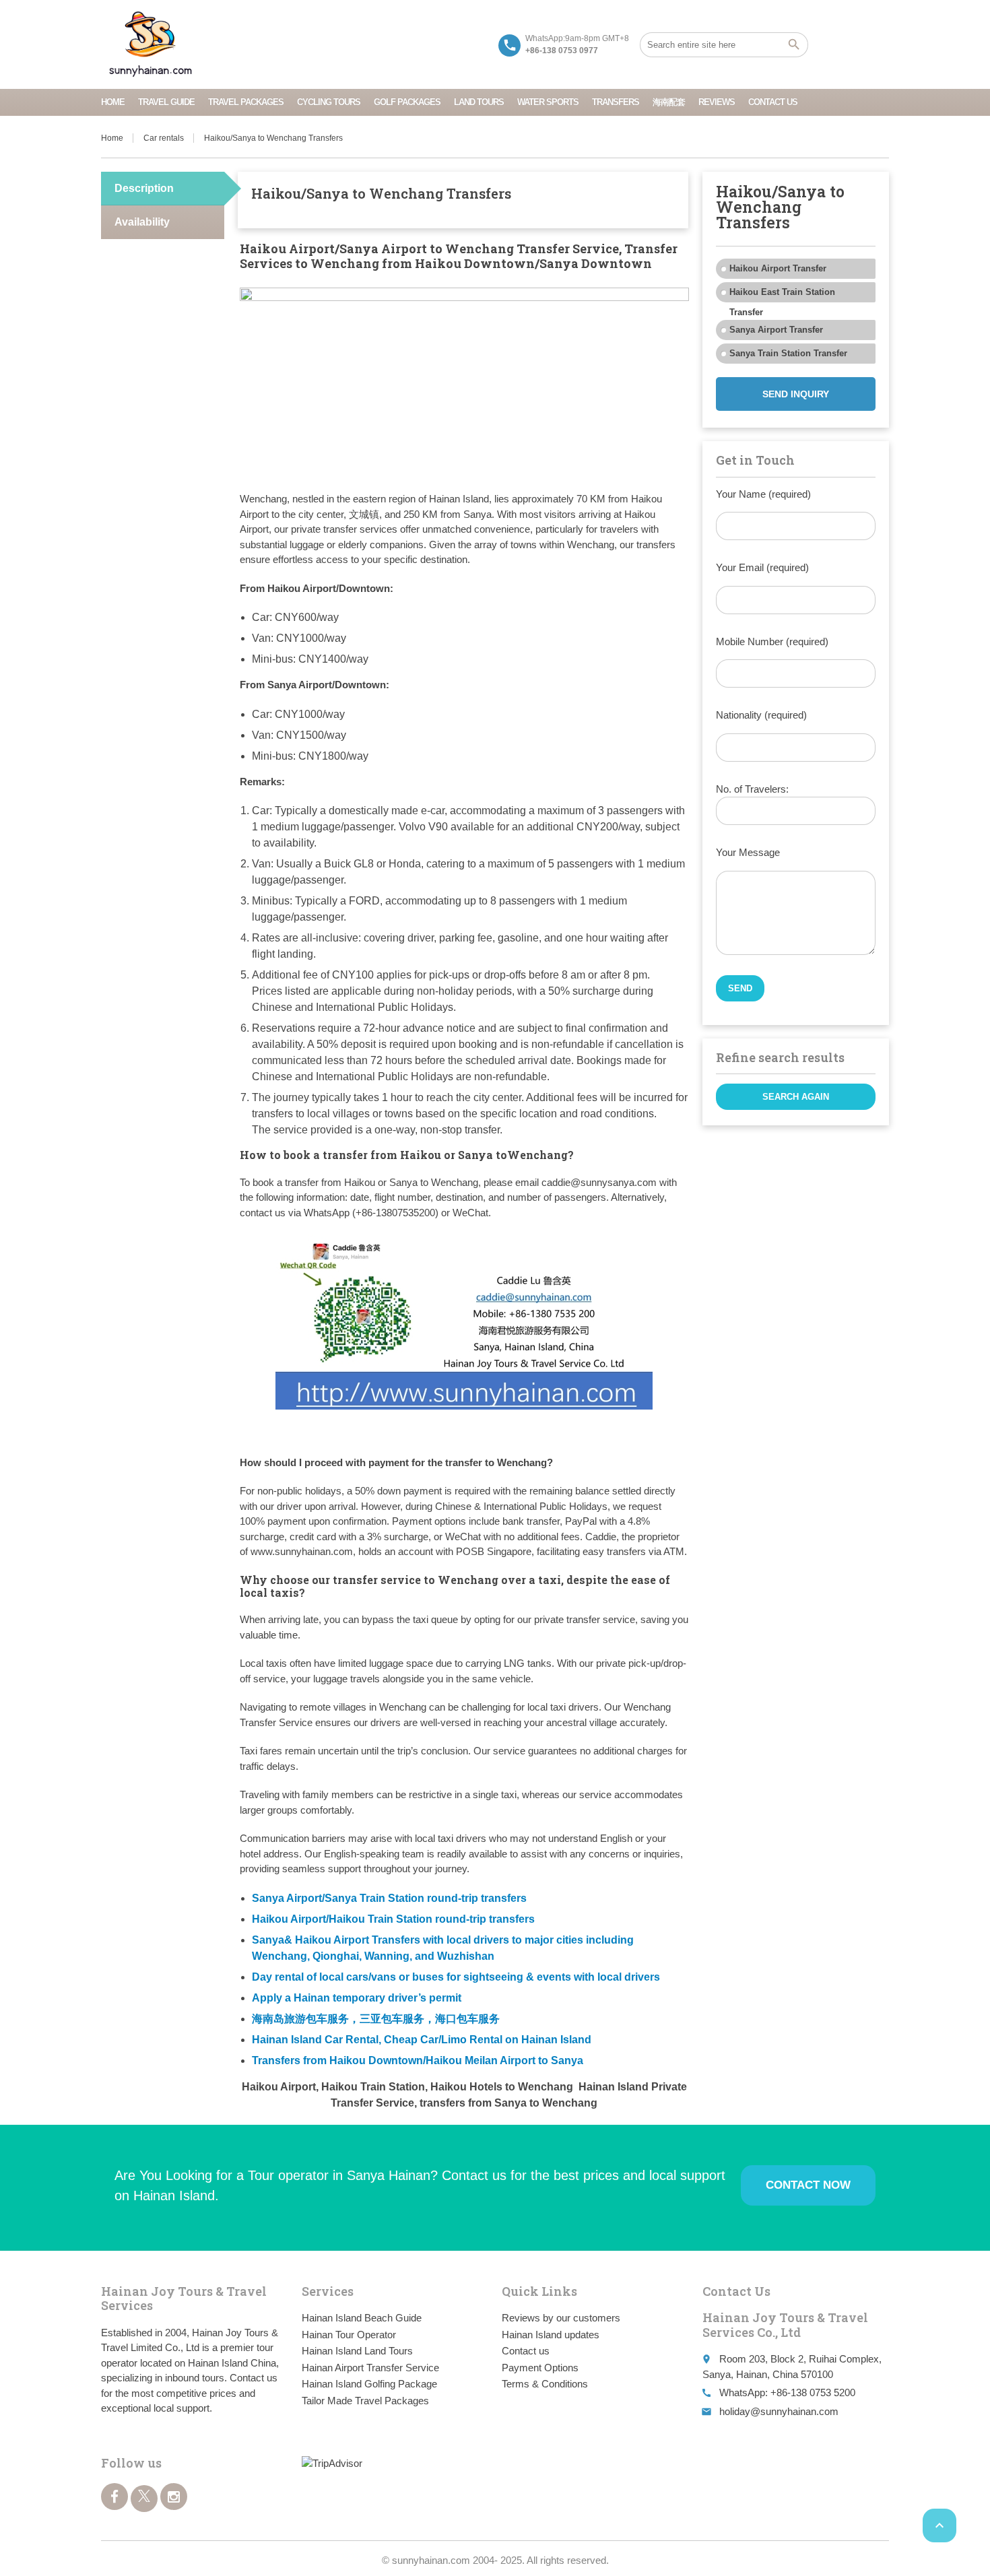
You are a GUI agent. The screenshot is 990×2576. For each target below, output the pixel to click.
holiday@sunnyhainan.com (779, 2411)
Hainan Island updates (551, 2335)
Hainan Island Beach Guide (362, 2318)
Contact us (773, 102)
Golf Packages (407, 102)
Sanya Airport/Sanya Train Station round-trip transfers (389, 1898)
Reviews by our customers (561, 2318)
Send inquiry (796, 394)
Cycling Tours (329, 102)
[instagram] (174, 2497)
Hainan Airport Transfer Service (370, 2368)
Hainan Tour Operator (349, 2335)
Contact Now (808, 2185)
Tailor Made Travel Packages (365, 2401)
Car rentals (164, 138)
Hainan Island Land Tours (357, 2351)
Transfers (616, 102)
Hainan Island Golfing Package (369, 2384)
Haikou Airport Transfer (778, 268)
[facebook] (114, 2497)
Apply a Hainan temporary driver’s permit (357, 1998)
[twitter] (144, 2499)
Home (113, 102)
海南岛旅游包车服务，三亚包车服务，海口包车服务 (376, 2019)
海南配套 (669, 102)
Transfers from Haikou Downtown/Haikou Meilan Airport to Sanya (418, 2060)
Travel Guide (166, 102)
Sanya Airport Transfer (776, 330)
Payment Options (540, 2368)
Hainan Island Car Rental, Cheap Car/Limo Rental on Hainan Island (422, 2040)
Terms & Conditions (545, 2384)
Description (144, 188)
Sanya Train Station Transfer (788, 353)
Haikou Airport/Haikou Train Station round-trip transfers (393, 1919)
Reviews (717, 102)
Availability (142, 222)
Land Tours (479, 102)
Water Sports (548, 102)
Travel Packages (246, 102)
